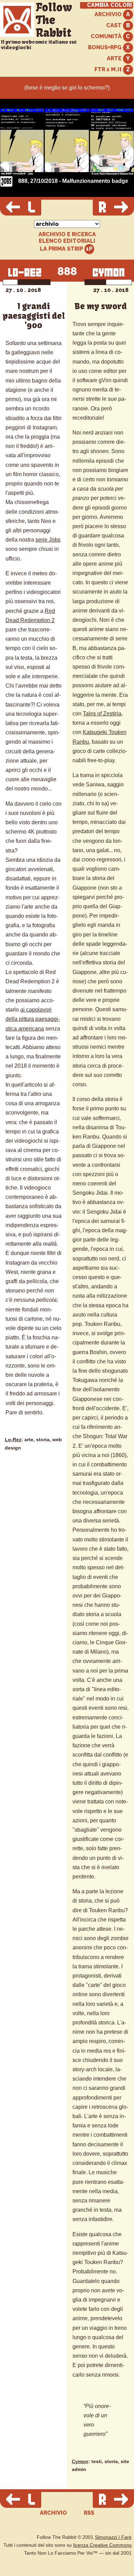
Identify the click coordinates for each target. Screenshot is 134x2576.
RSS (89, 2513)
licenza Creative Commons (102, 2545)
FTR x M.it (109, 69)
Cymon (80, 2462)
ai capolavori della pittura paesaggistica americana (33, 1019)
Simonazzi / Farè (113, 2537)
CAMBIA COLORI (109, 5)
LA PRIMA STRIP (62, 249)
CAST (115, 25)
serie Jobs (48, 540)
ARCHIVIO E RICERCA (67, 234)
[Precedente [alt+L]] (21, 208)
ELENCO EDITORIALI (67, 241)
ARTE (115, 58)
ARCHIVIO (109, 14)
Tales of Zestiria (102, 714)
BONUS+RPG (105, 47)
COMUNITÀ (107, 36)
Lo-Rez (13, 1440)
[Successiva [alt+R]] (113, 208)
